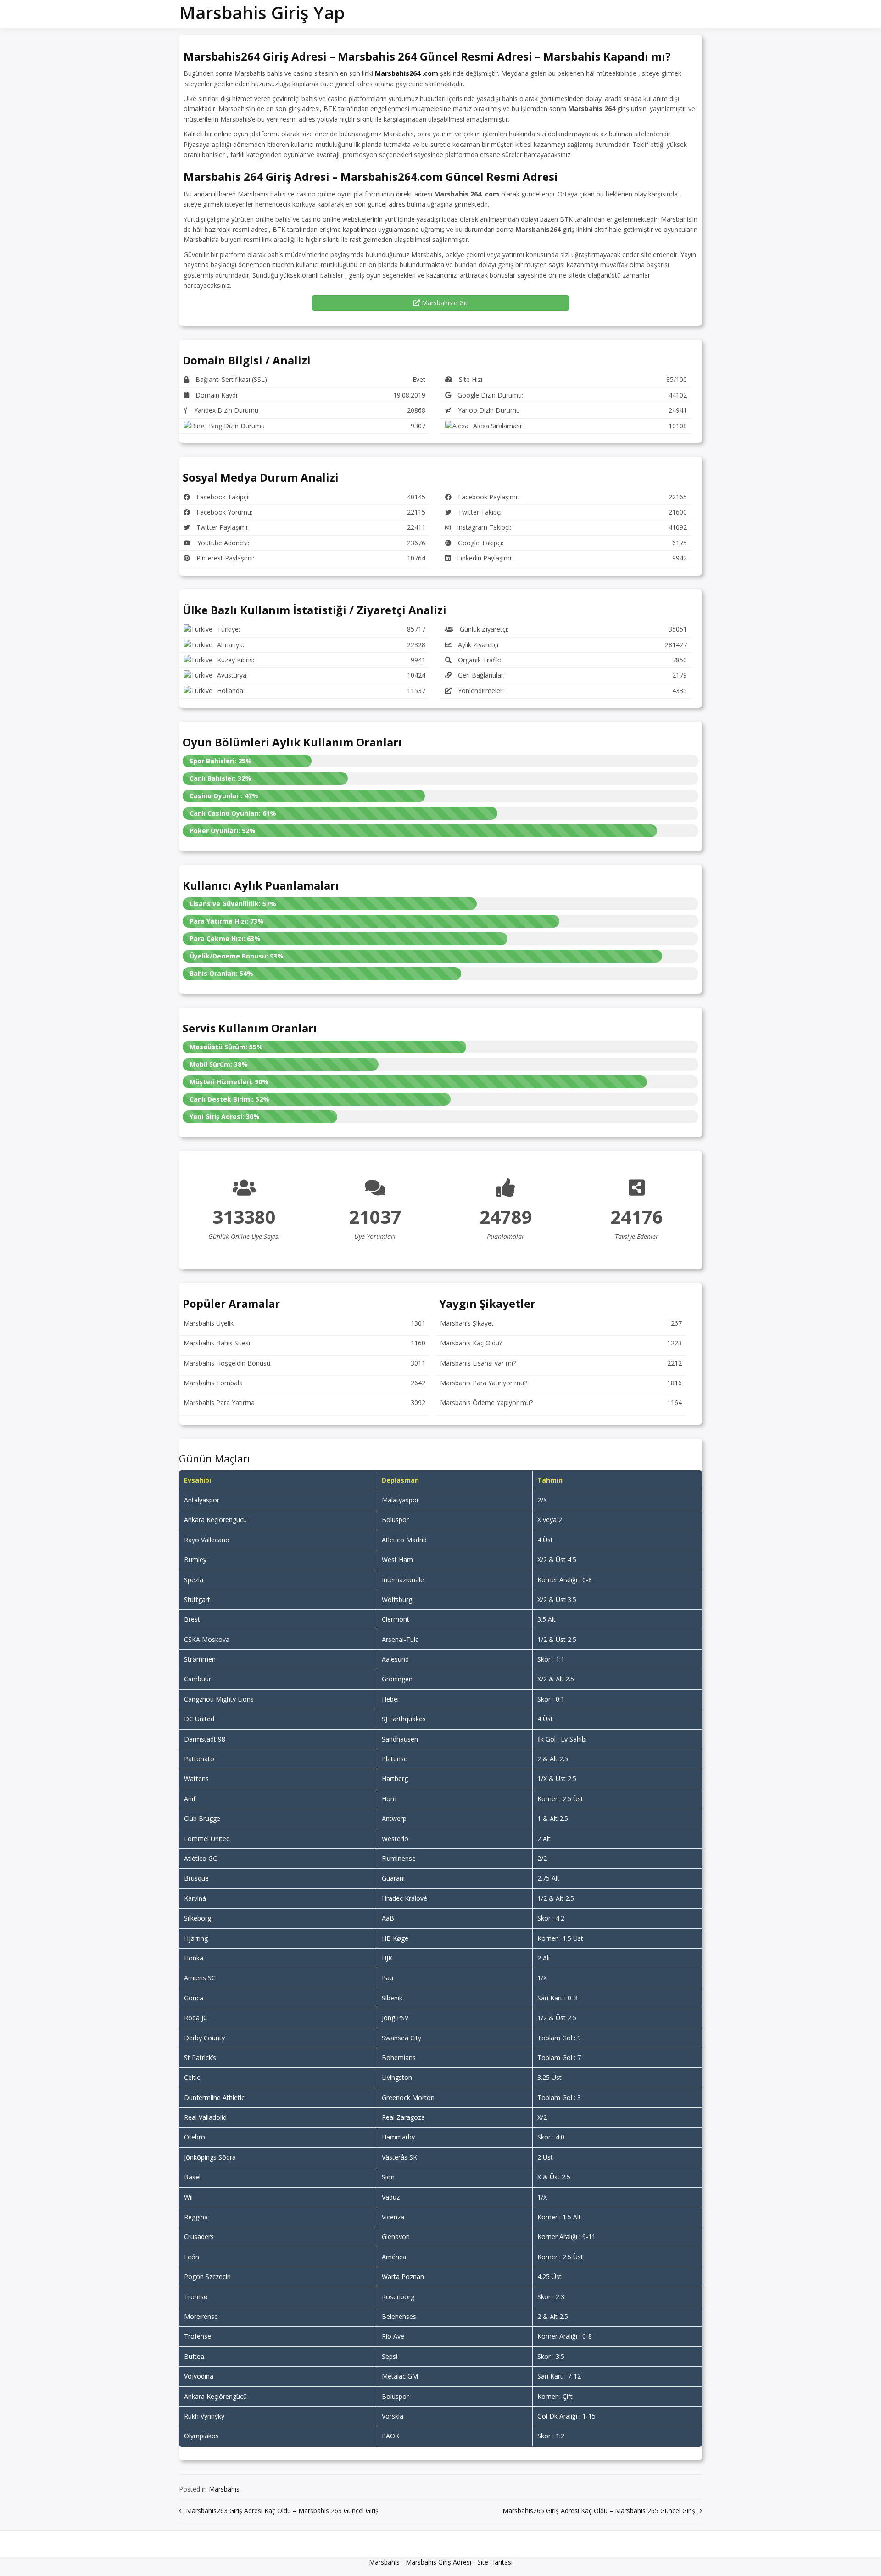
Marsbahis (224, 2489)
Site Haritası (495, 2562)
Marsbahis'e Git (444, 303)
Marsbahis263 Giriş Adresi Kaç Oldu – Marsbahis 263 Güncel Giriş (282, 2511)
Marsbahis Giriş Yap (262, 12)
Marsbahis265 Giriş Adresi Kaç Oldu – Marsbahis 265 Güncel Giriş (599, 2511)
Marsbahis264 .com (407, 73)
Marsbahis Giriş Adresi (438, 2562)
